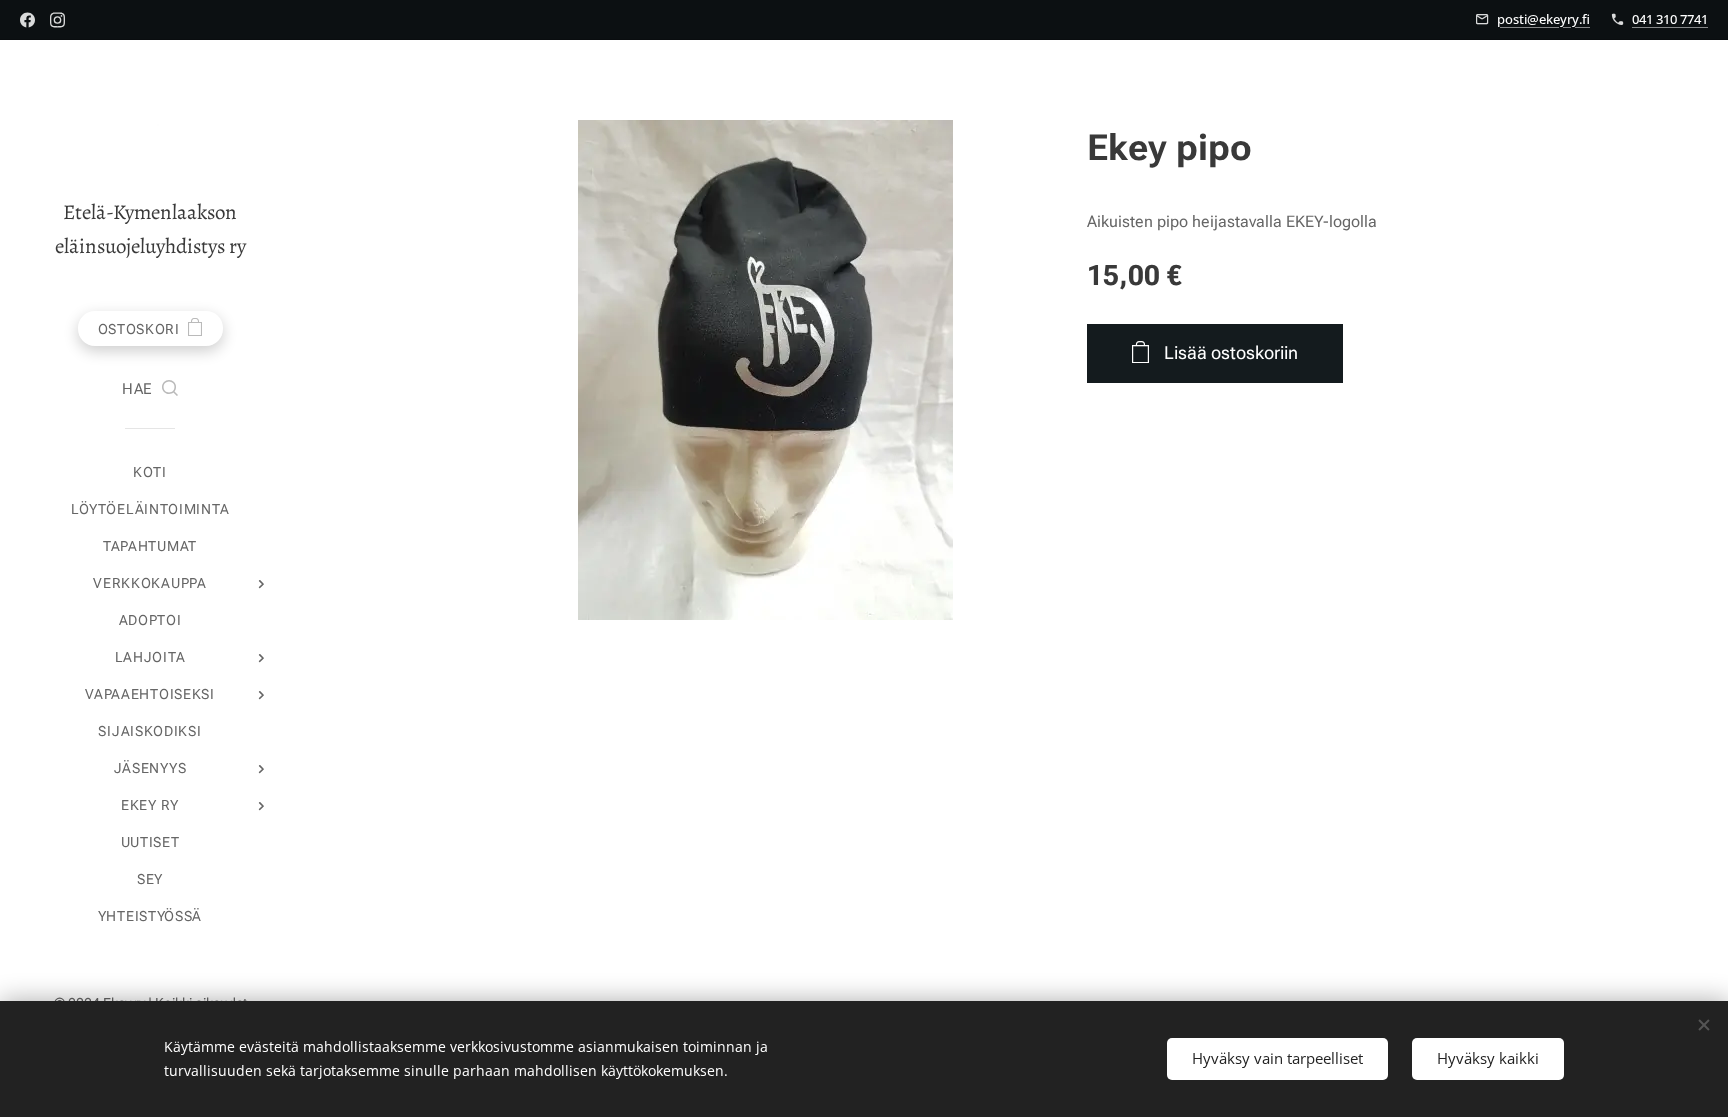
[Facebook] (27, 20)
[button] (150, 390)
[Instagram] (57, 20)
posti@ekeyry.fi (1543, 19)
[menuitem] (150, 472)
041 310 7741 (1670, 19)
